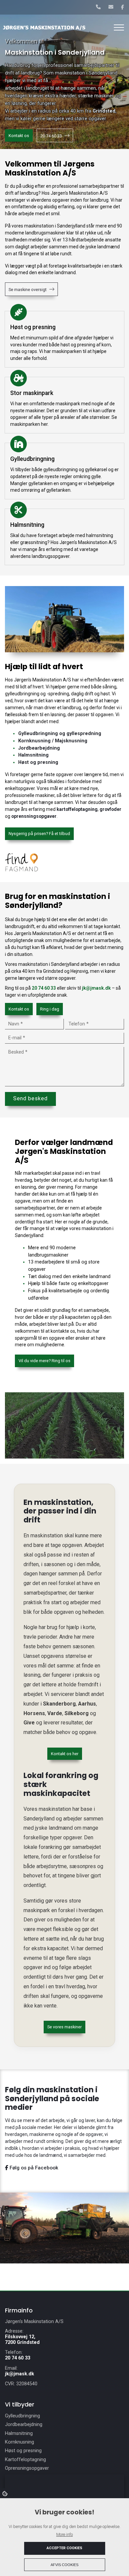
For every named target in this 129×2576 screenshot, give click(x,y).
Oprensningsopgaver (27, 2468)
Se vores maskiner (64, 2027)
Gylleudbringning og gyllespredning (60, 734)
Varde (55, 1713)
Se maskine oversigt (28, 290)
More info (64, 2534)
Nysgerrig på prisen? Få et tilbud (39, 834)
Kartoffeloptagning (25, 2460)
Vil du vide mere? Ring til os (44, 1361)
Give (29, 1723)
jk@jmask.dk (96, 988)
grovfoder (110, 809)
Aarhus (87, 1704)
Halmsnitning (33, 755)
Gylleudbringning (22, 2416)
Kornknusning (20, 2442)
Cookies (5, 2493)
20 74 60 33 (51, 136)
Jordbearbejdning (39, 748)
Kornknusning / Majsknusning (53, 741)
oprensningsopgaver (34, 816)
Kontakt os (19, 136)
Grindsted (104, 111)
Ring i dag (50, 1009)
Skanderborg (59, 1704)
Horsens (34, 1713)
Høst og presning (38, 762)
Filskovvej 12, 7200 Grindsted (22, 2340)
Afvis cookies (64, 2565)
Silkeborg (77, 1713)
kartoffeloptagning (77, 809)
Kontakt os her (65, 1754)
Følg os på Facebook (33, 2168)
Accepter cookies (64, 2548)
